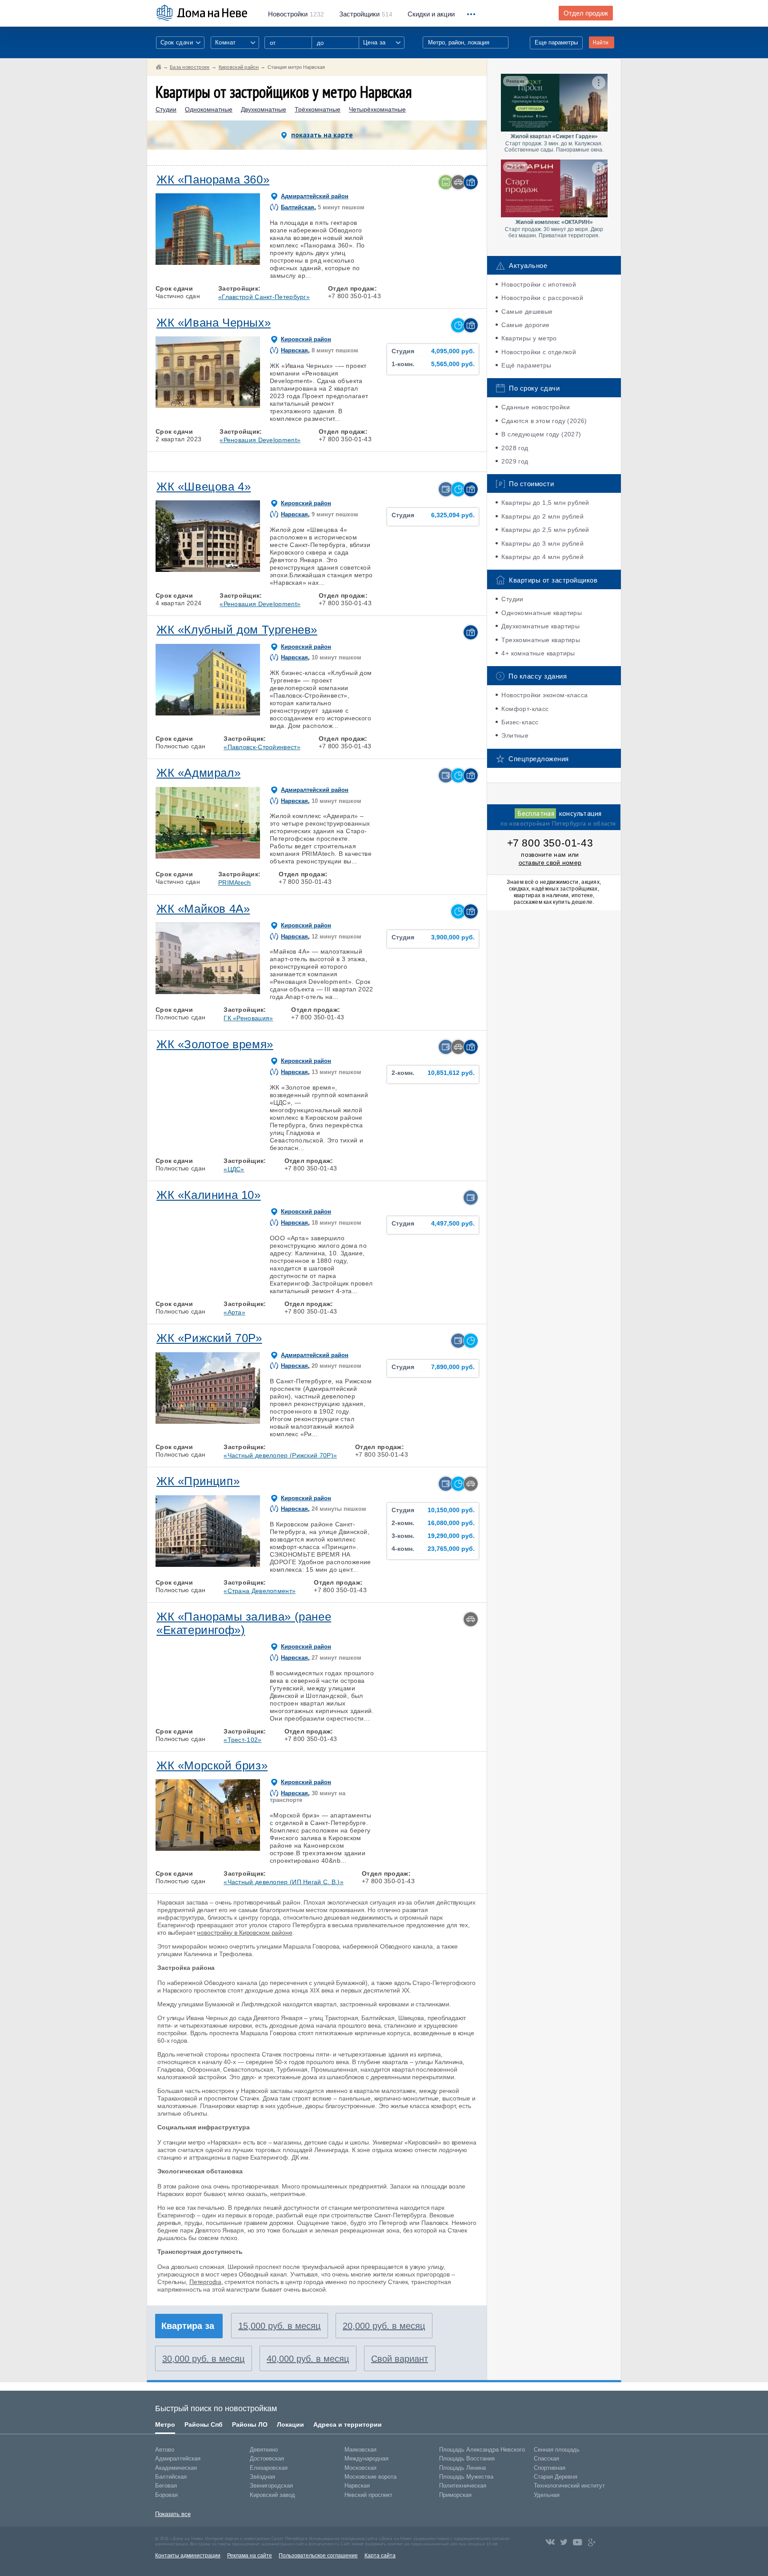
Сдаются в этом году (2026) (544, 421)
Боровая (166, 2495)
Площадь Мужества (466, 2477)
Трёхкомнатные (318, 110)
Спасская (546, 2458)
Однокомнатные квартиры (542, 613)
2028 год (515, 448)
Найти (601, 42)
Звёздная (262, 2477)
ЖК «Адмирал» (198, 773)
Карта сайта (380, 2556)
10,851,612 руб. (451, 1073)
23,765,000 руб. (451, 1549)
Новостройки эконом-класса (544, 695)
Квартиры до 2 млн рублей (542, 516)
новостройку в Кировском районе (244, 1933)
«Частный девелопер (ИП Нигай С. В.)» (284, 1882)
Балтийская (298, 207)
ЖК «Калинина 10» (209, 1195)
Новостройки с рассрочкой (542, 298)
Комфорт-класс (525, 709)
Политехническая (463, 2486)
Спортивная (550, 2468)
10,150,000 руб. (451, 1510)
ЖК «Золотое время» (215, 1044)
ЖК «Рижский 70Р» (209, 1338)
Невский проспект (368, 2495)
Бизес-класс (520, 722)
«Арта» (234, 1312)
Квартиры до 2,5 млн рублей (545, 530)
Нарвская (294, 350)
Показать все (173, 2514)
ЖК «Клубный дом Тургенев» (237, 630)
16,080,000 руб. (451, 1523)
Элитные (515, 735)
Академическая (176, 2468)
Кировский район (306, 339)
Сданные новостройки (536, 407)
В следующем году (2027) (541, 434)
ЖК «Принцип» (198, 1481)
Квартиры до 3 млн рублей (542, 543)
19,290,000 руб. (451, 1536)
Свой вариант (400, 2359)
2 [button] (187, 263)
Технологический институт (569, 2486)
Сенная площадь (557, 2450)
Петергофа (205, 2282)
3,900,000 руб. (453, 937)
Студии (166, 110)
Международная (366, 2458)
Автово (165, 2450)
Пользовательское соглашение (318, 2556)
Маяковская (360, 2450)
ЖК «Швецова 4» (204, 487)
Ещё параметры (526, 365)
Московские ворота (370, 2477)
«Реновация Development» (260, 440)
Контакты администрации (188, 2556)
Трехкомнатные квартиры (541, 640)
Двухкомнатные (264, 110)
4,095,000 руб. (453, 351)
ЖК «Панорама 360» (213, 180)
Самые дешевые (527, 312)
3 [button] (208, 263)
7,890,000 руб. (453, 1367)
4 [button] (228, 263)
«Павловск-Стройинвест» (262, 747)
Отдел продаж (586, 13)
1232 (296, 14)
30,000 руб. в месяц (203, 2359)
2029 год (515, 461)
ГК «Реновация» (248, 1018)
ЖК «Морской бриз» (212, 1765)
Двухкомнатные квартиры (540, 626)
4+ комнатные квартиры (538, 653)
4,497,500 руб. (453, 1224)
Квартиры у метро (529, 338)
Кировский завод (272, 2495)
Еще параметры (556, 42)
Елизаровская (269, 2468)
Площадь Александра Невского (482, 2450)
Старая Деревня (556, 2477)
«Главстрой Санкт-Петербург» (264, 297)
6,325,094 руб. (453, 515)
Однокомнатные (209, 110)
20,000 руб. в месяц (384, 2326)
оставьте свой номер (550, 863)
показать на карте (322, 135)
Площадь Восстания (467, 2458)
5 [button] (249, 263)
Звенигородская (271, 2486)
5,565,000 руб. (453, 364)
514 (366, 14)
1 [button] (167, 263)
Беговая (166, 2486)
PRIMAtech (235, 883)
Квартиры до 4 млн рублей (542, 557)
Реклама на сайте (250, 2556)
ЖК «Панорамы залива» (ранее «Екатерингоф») (244, 1623)
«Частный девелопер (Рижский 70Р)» (280, 1455)
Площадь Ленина (462, 2468)
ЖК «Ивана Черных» (214, 323)
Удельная (547, 2495)
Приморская (455, 2495)
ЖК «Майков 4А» (203, 909)
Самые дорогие (525, 325)
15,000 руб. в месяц (279, 2326)
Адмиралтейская (178, 2458)
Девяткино (264, 2450)
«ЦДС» (234, 1169)
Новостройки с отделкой (539, 352)
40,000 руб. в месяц (308, 2359)
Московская (360, 2468)
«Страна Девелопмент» (260, 1591)
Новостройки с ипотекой (539, 284)
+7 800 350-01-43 (550, 843)
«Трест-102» (242, 1740)
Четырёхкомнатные (377, 110)
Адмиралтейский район (315, 196)
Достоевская (267, 2458)
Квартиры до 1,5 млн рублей (545, 503)
